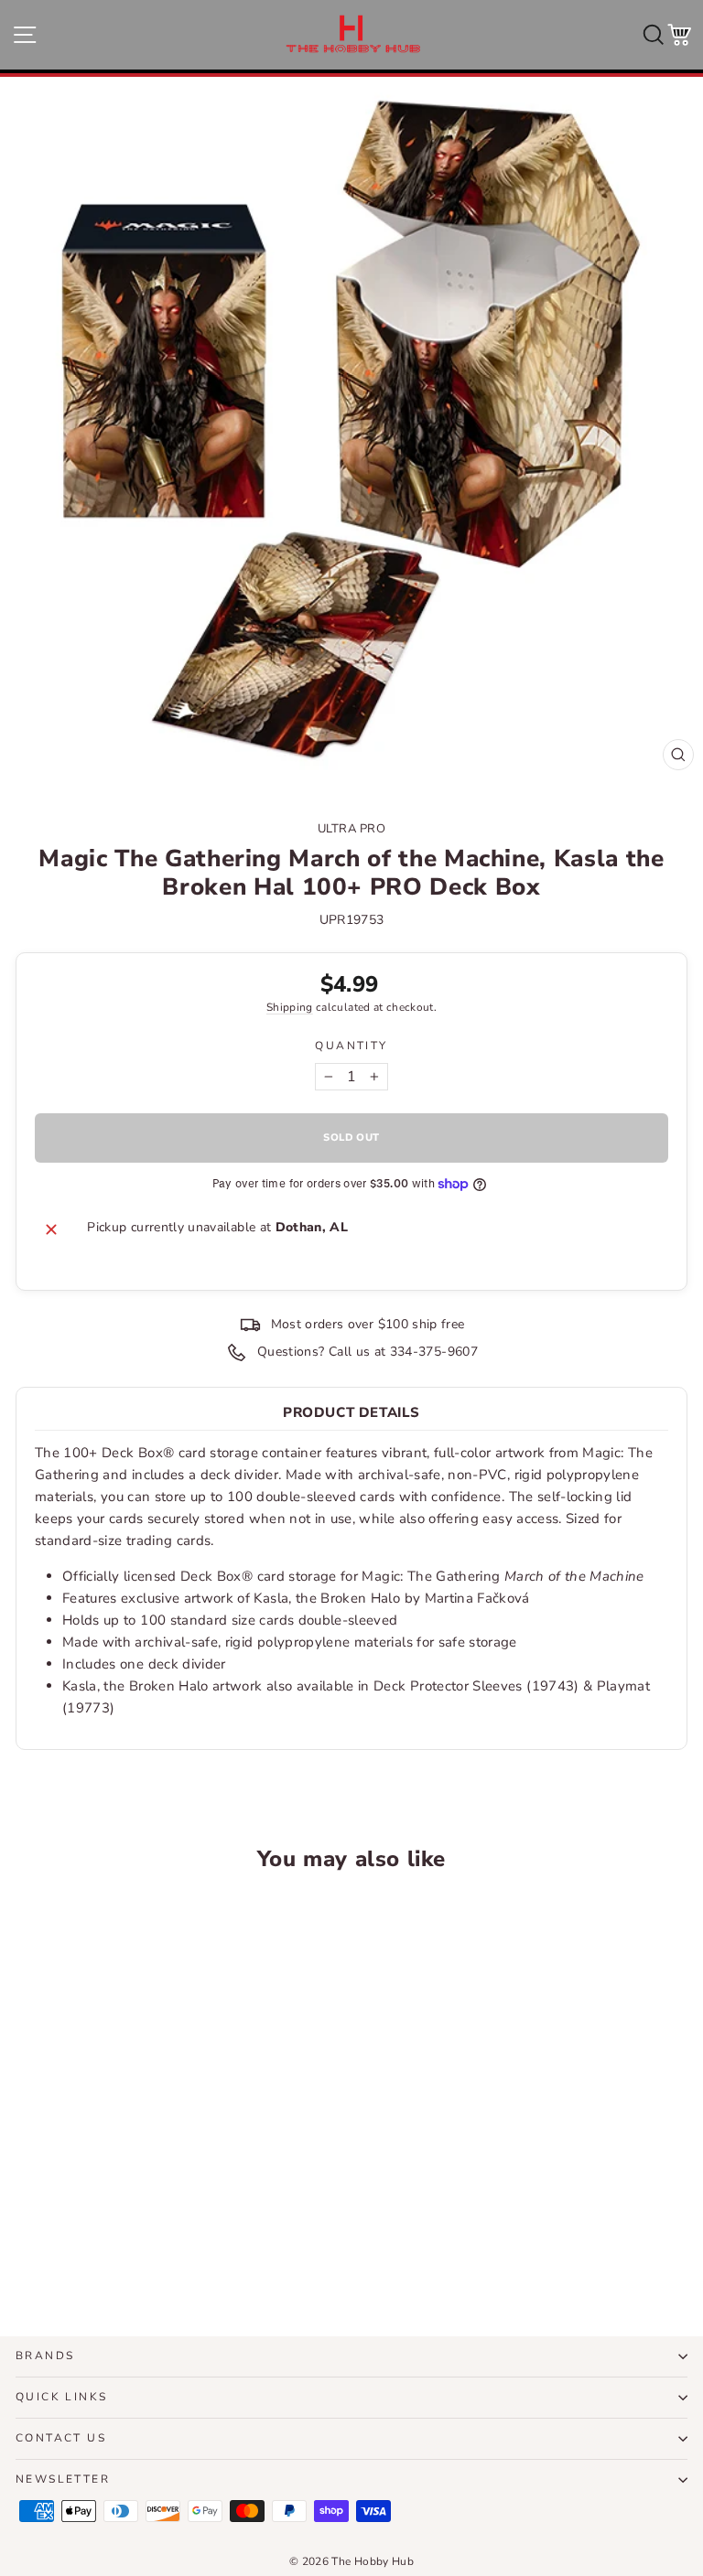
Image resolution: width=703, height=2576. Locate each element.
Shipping (290, 1007)
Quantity (351, 1046)
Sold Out (145, 2255)
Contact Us (61, 2438)
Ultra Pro (352, 829)
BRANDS (45, 2356)
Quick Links (61, 2397)
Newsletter (63, 2479)
